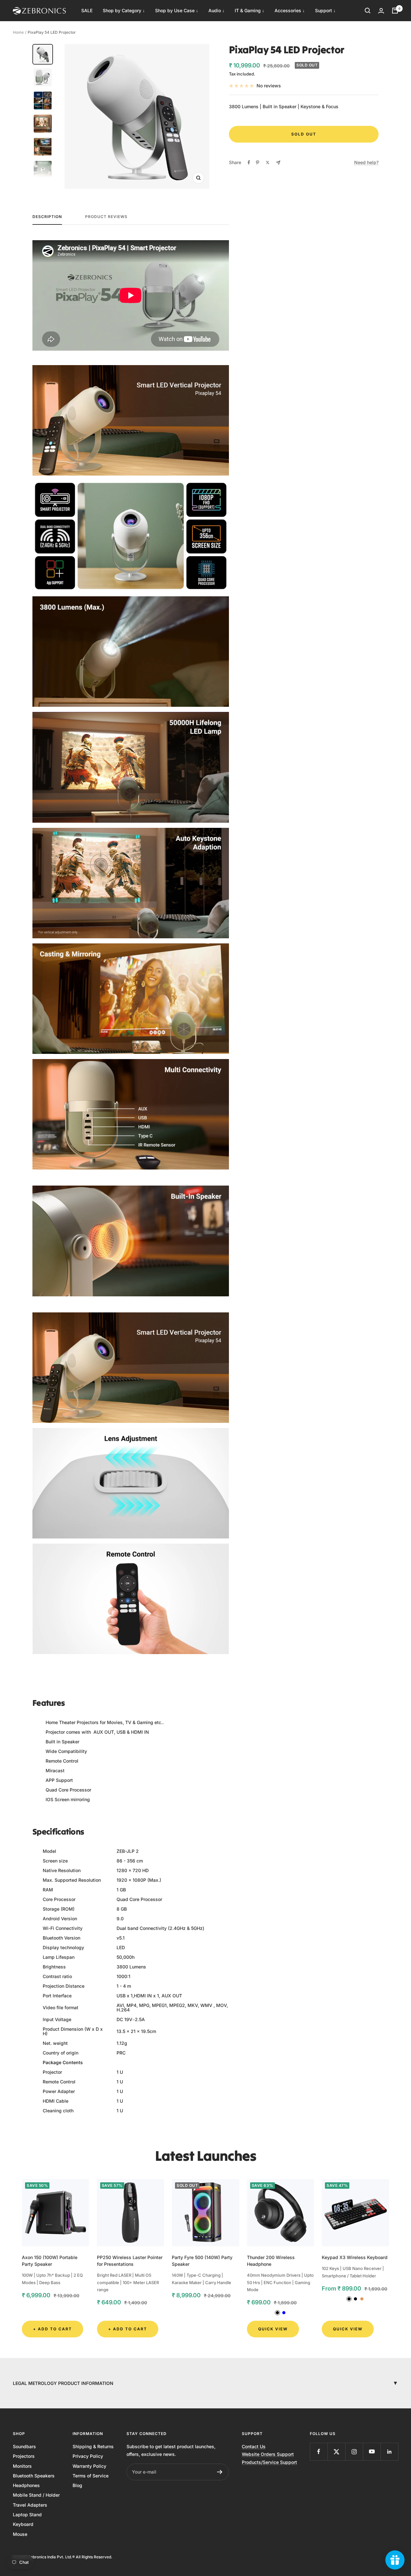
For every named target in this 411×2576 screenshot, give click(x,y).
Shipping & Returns (93, 2446)
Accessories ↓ (290, 10)
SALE (87, 10)
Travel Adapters (30, 2505)
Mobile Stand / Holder (36, 2495)
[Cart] (395, 11)
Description (47, 217)
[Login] (381, 11)
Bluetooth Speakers (34, 2476)
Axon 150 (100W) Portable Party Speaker (50, 2261)
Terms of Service (91, 2476)
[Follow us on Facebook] (319, 2452)
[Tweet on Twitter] (268, 162)
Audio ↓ (216, 10)
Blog (77, 2485)
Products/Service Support (269, 2462)
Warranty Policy (89, 2466)
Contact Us (254, 2446)
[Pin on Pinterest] (258, 162)
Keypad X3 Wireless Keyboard (355, 2257)
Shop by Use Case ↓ (177, 10)
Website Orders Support (268, 2454)
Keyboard (23, 2524)
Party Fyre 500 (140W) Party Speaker (202, 2261)
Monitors (22, 2466)
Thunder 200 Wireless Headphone (271, 2261)
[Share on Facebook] (249, 162)
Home (18, 32)
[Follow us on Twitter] (336, 2452)
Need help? (366, 162)
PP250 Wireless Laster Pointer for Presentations (130, 2261)
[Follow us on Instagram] (354, 2452)
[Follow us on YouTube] (372, 2452)
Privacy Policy (88, 2456)
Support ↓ (325, 10)
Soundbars (24, 2446)
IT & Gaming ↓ (249, 10)
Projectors (24, 2456)
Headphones (26, 2485)
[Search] (368, 11)
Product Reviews (106, 217)
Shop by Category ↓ (124, 10)
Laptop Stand (27, 2515)
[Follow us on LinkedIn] (389, 2452)
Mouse (20, 2534)
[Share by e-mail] (278, 163)
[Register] (220, 2472)
